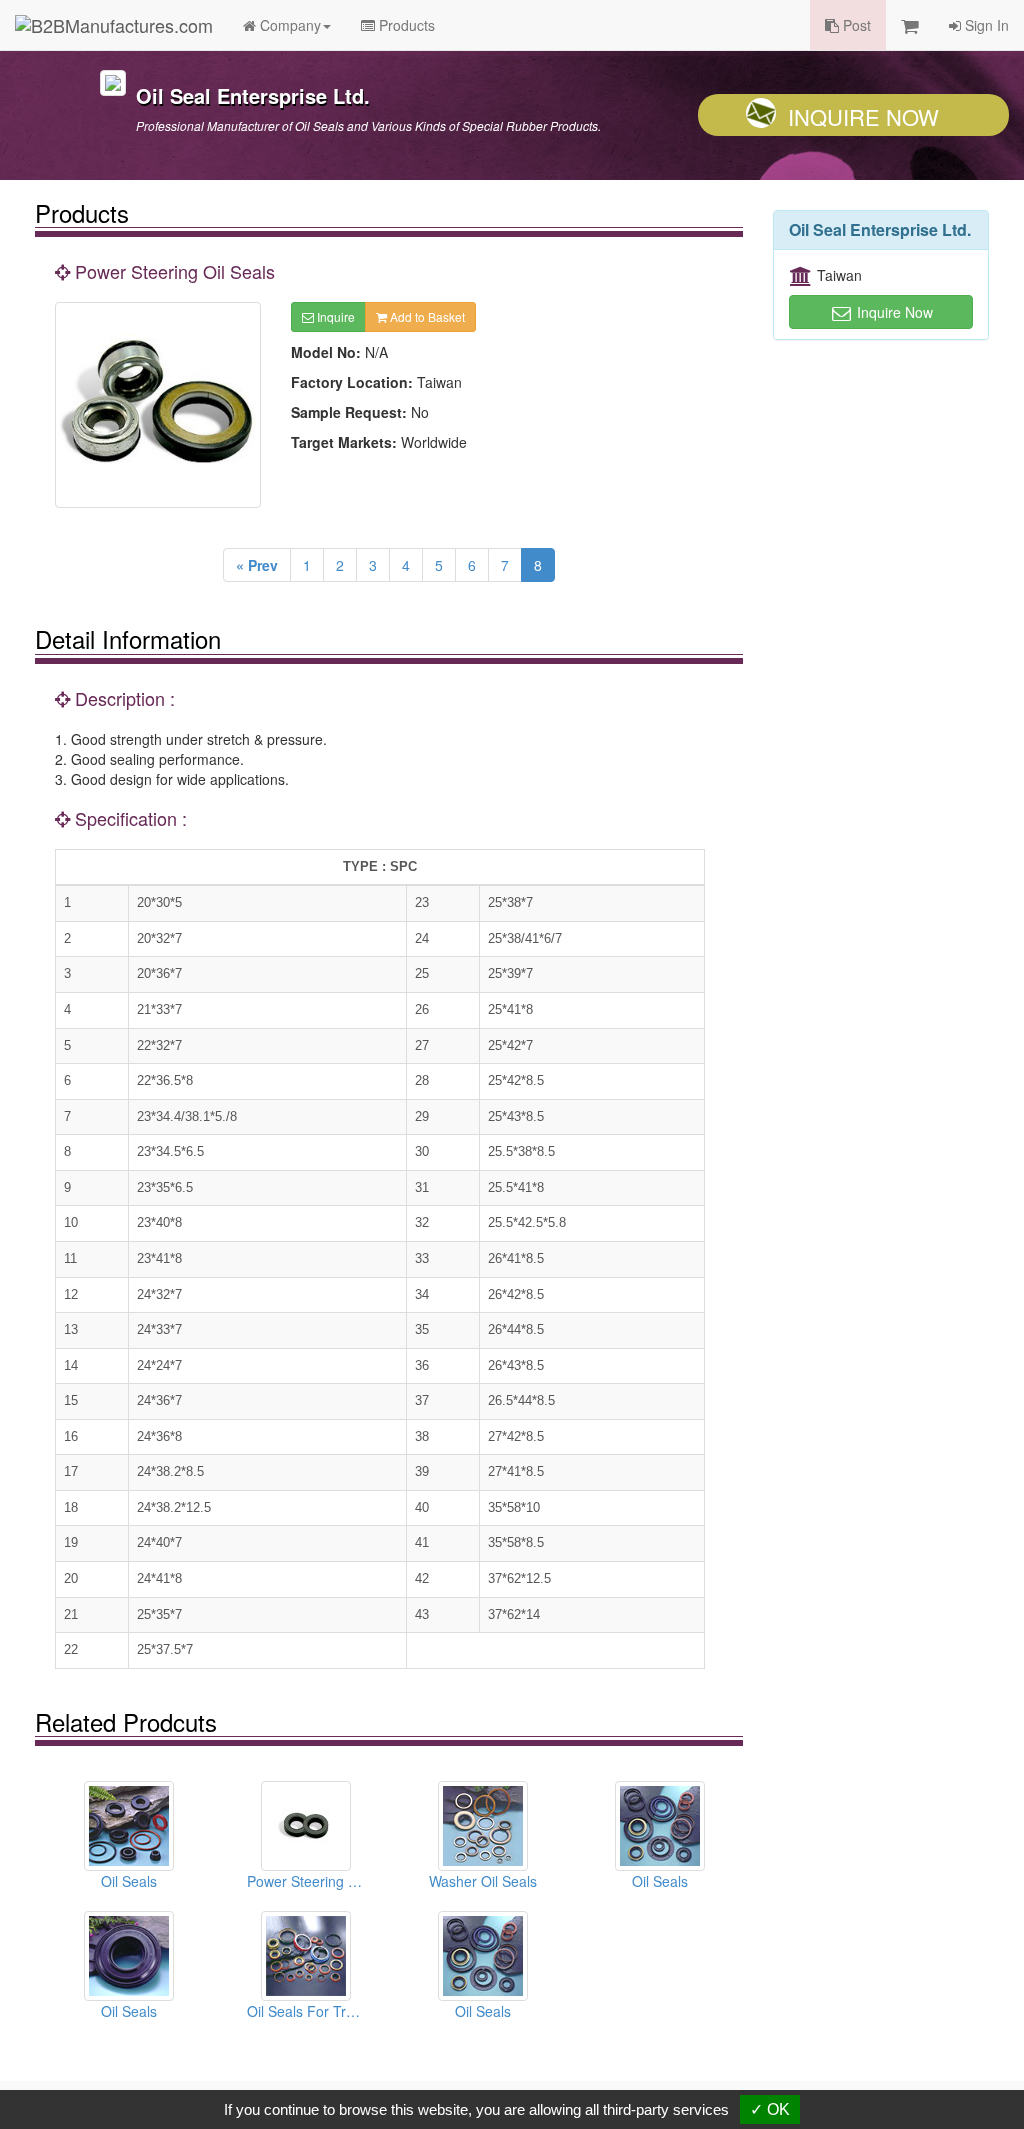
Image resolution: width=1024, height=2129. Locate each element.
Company (288, 25)
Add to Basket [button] (426, 316)
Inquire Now (863, 116)
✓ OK (770, 2109)
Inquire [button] (334, 316)
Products (405, 25)
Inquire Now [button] (893, 312)
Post (855, 25)
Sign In (985, 25)
